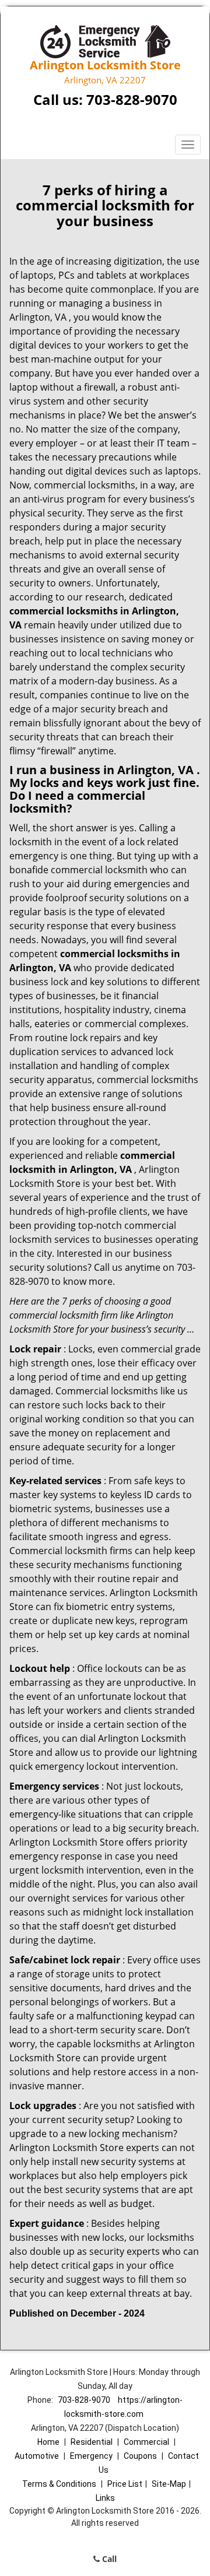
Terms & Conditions (59, 2484)
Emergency (91, 2456)
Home (48, 2442)
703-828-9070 (132, 99)
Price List (125, 2484)
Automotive (37, 2456)
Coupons (140, 2456)
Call (108, 2559)
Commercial (146, 2442)
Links (105, 2498)
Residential (92, 2442)
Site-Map (169, 2484)
